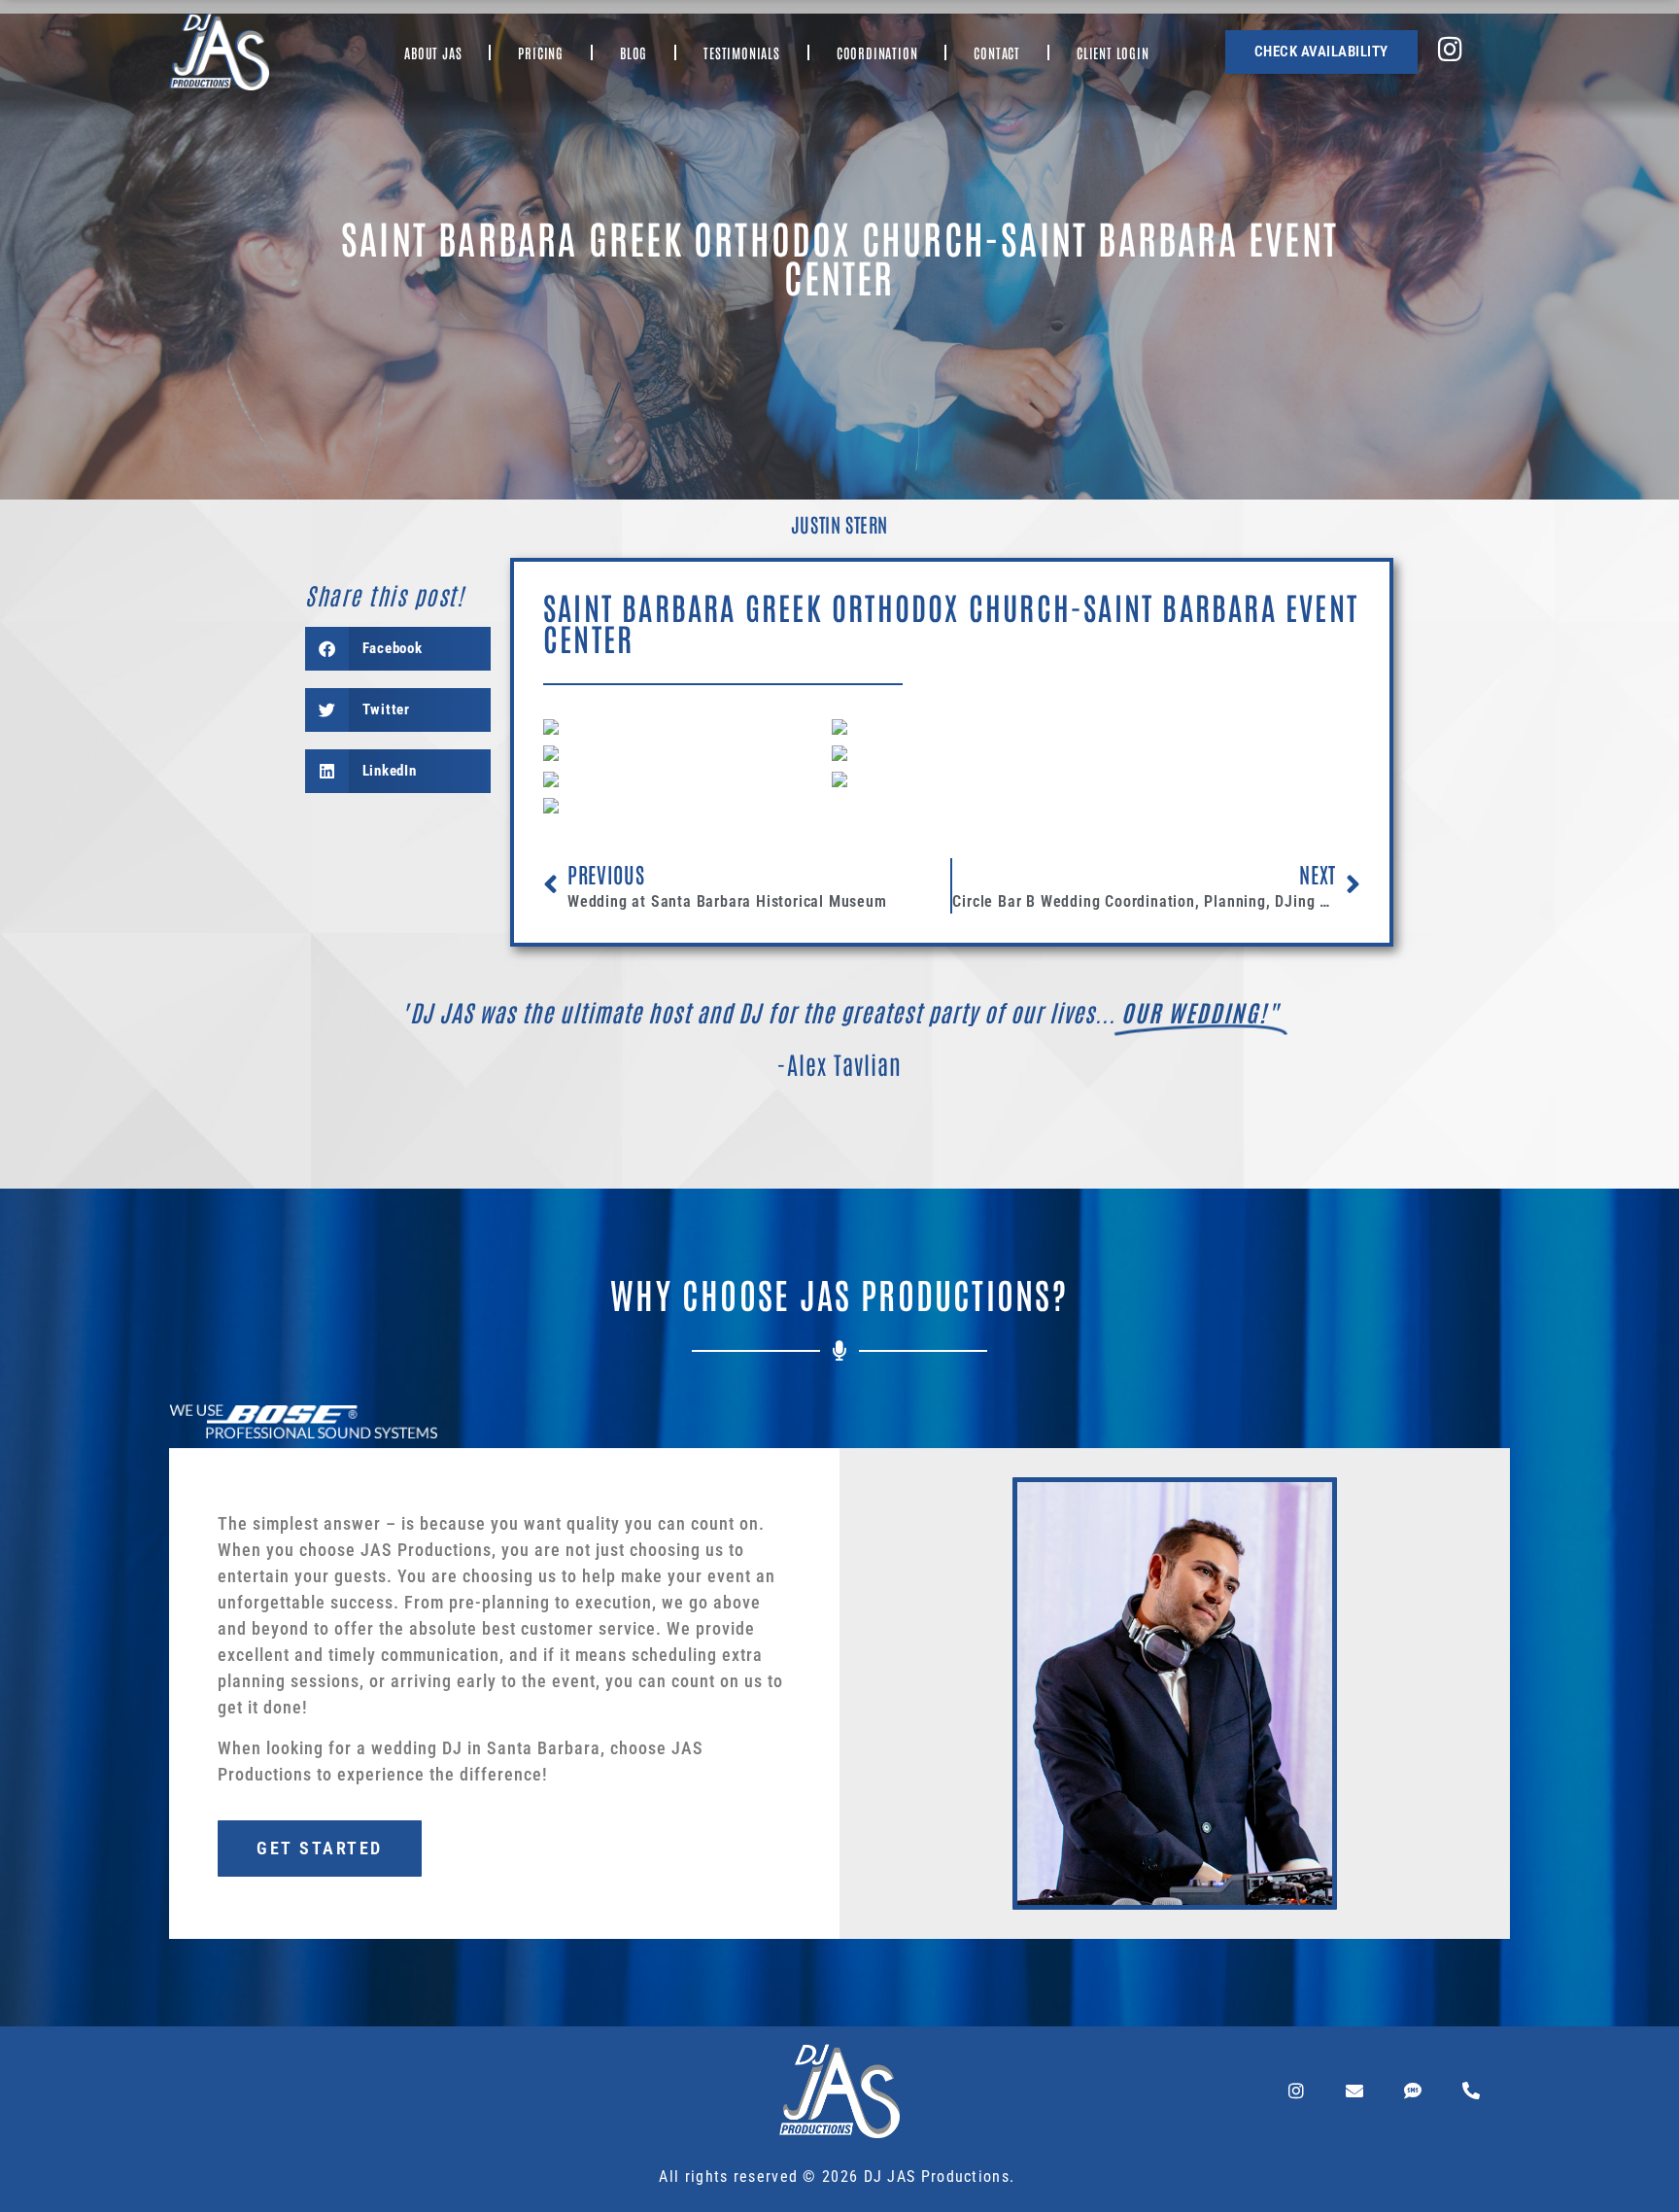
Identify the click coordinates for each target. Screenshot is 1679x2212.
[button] (398, 649)
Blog (634, 52)
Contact (997, 52)
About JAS (433, 52)
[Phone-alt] (1471, 2091)
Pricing (541, 52)
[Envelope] (1354, 2091)
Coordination (877, 52)
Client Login (1113, 52)
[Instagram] (1296, 2091)
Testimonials (742, 52)
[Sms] (1413, 2091)
